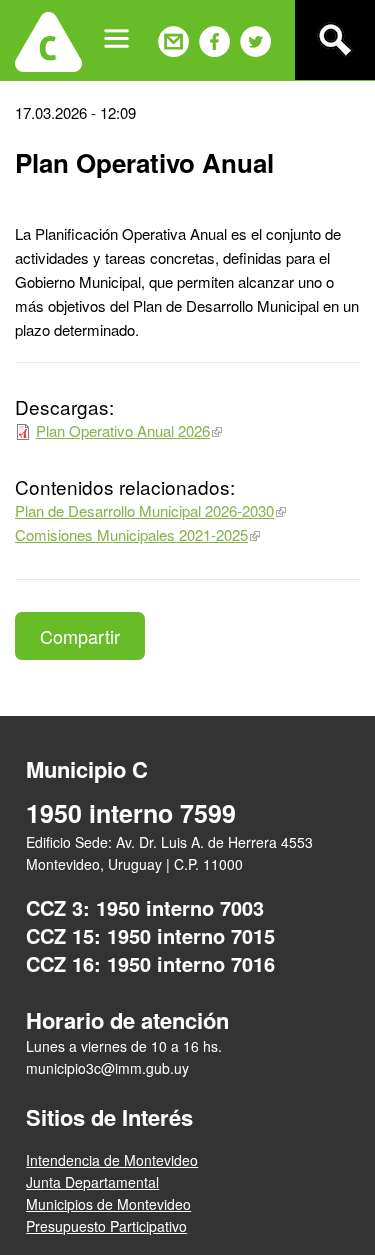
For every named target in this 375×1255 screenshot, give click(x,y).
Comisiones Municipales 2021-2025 (131, 534)
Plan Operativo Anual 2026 (123, 430)
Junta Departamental (92, 1182)
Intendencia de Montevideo (112, 1160)
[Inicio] (48, 40)
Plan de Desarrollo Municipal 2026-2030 (144, 510)
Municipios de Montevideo (108, 1204)
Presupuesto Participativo (106, 1226)
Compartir (80, 636)
